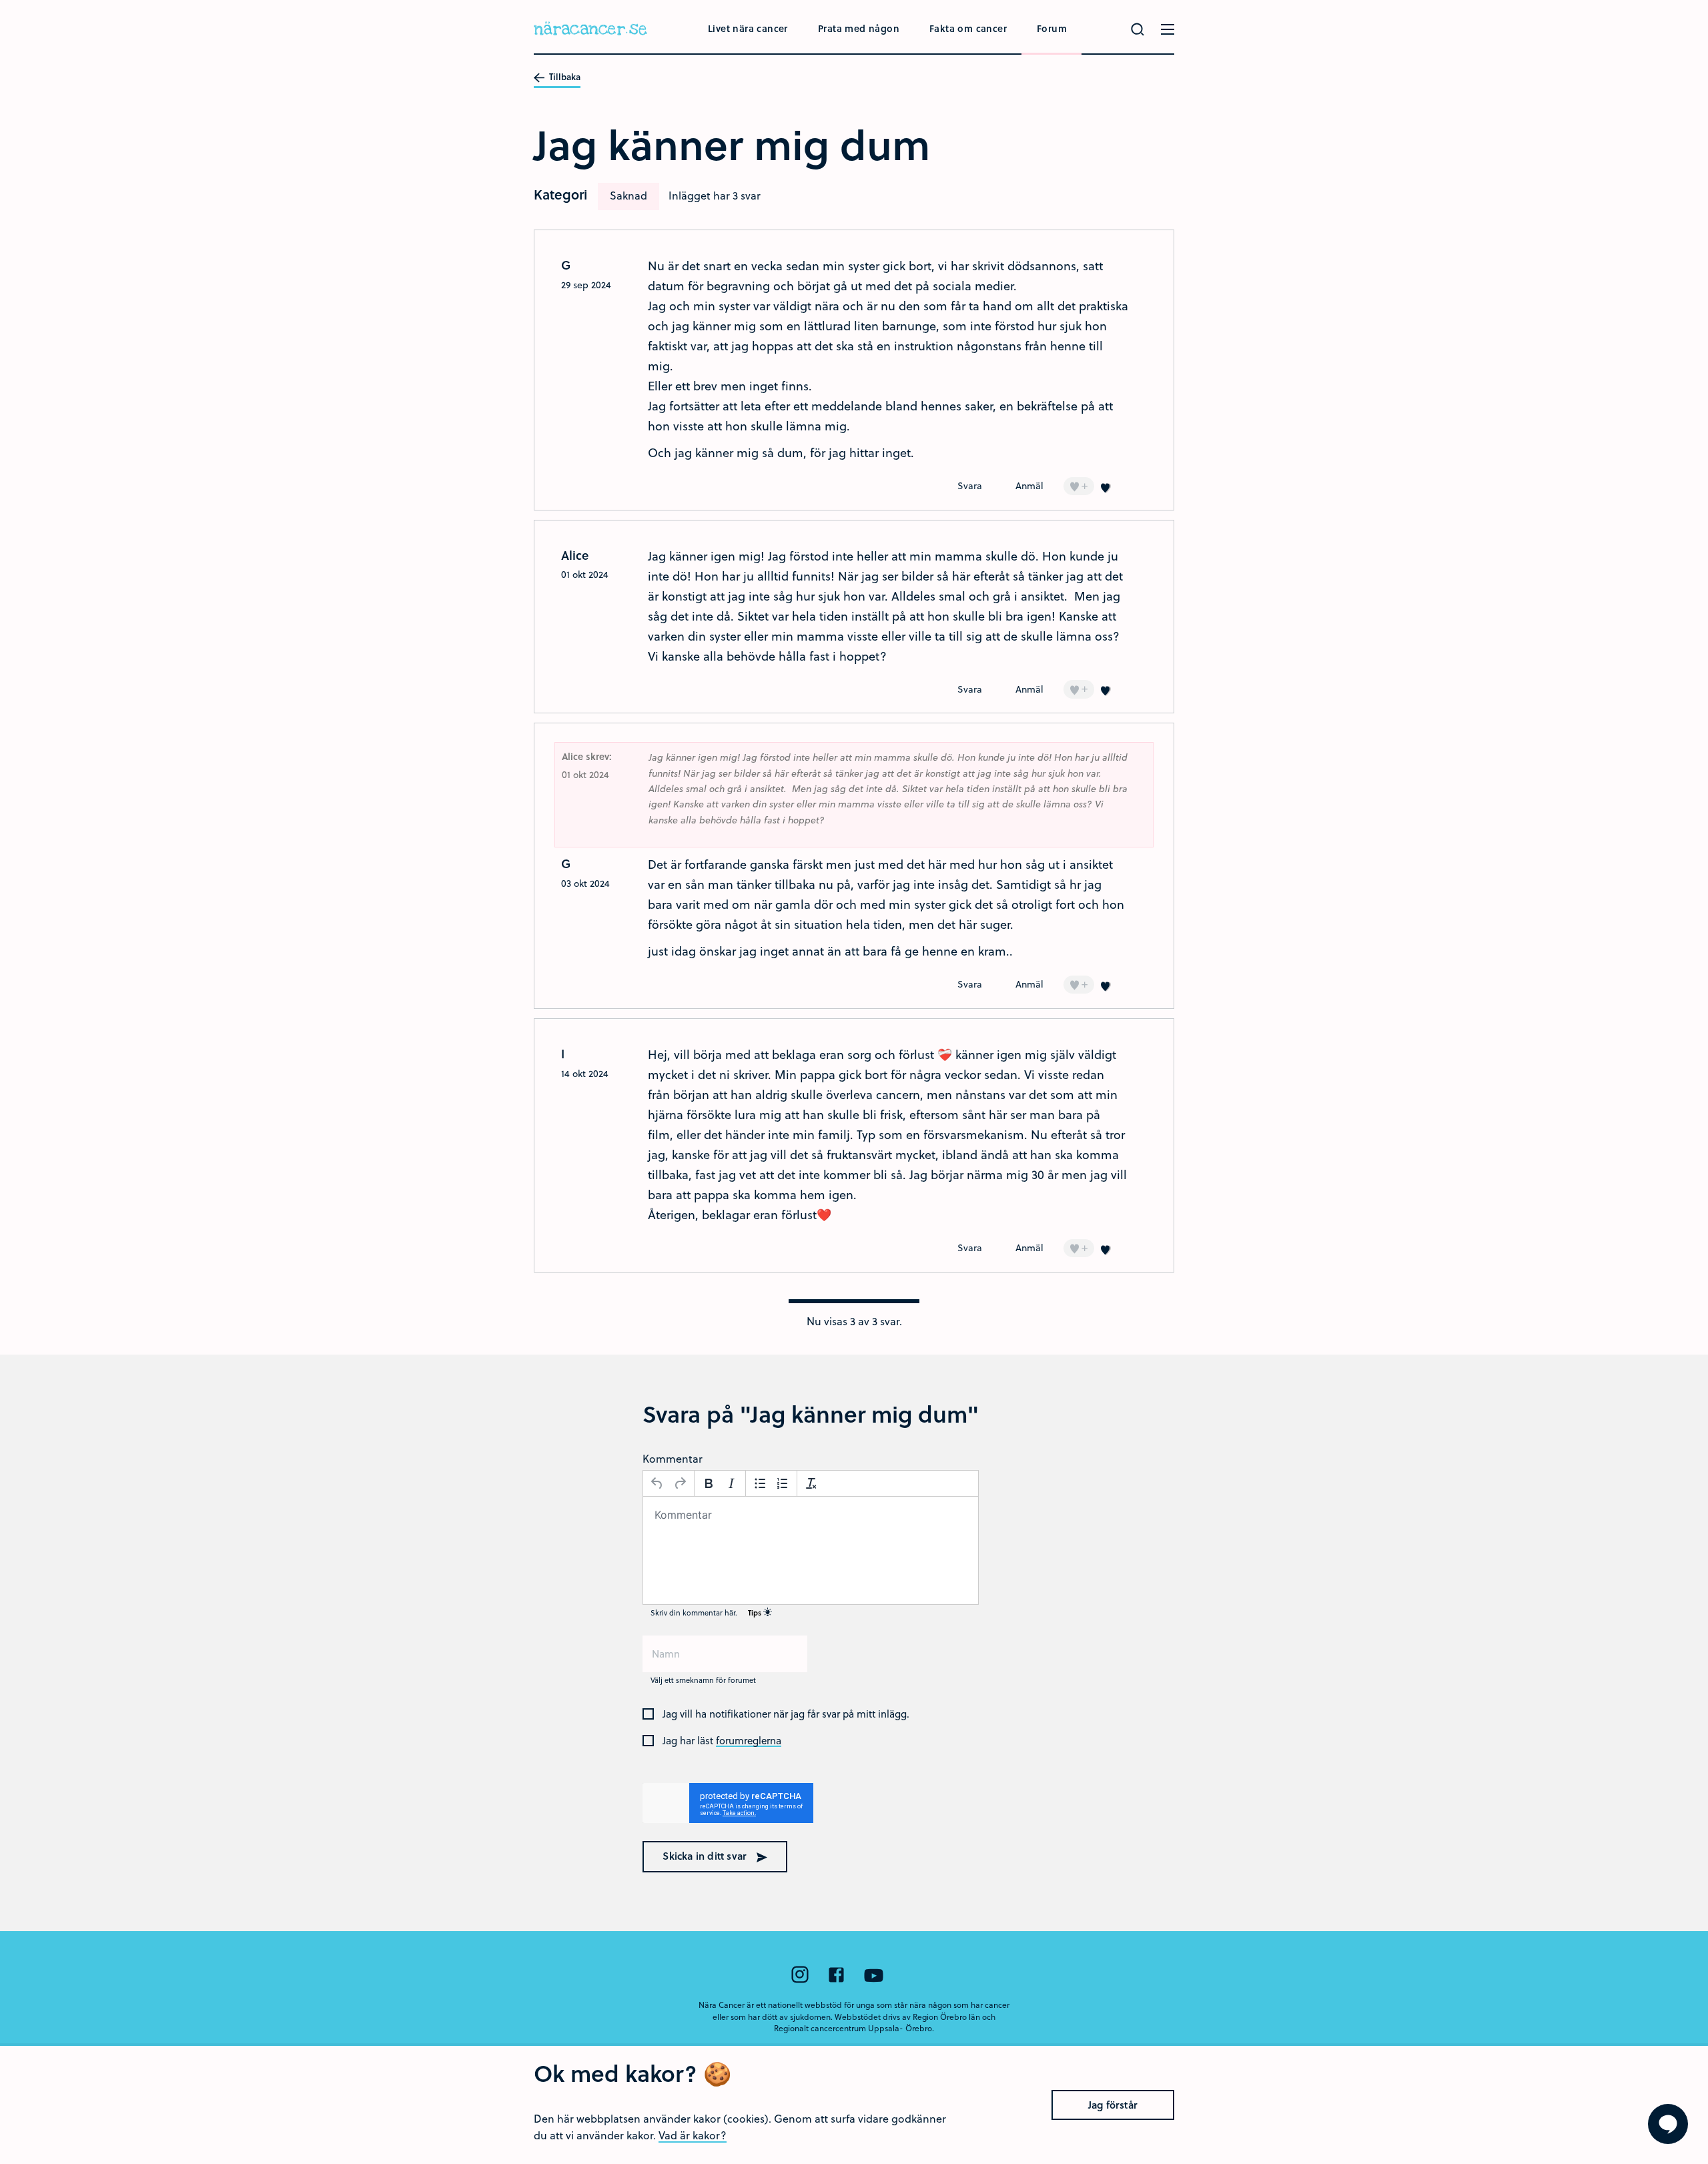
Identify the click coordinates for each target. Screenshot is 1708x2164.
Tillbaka (564, 77)
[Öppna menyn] (1168, 29)
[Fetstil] (709, 1483)
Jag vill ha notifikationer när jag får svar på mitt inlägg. (786, 1714)
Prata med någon (859, 28)
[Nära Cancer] (590, 30)
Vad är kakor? (693, 2135)
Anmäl (1029, 485)
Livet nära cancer (748, 28)
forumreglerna (749, 1741)
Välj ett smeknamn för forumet (703, 1680)
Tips (756, 1612)
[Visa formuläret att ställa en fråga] (1668, 2124)
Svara (970, 485)
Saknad (628, 195)
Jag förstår (1113, 2105)
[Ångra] (657, 1483)
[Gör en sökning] (1138, 29)
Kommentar (673, 1458)
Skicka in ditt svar (706, 1856)
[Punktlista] (760, 1483)
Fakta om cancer (968, 28)
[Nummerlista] (783, 1483)
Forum (1052, 28)
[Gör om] (680, 1483)
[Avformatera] (811, 1483)
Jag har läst (722, 1741)
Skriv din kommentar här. (707, 1612)
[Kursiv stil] (731, 1483)
